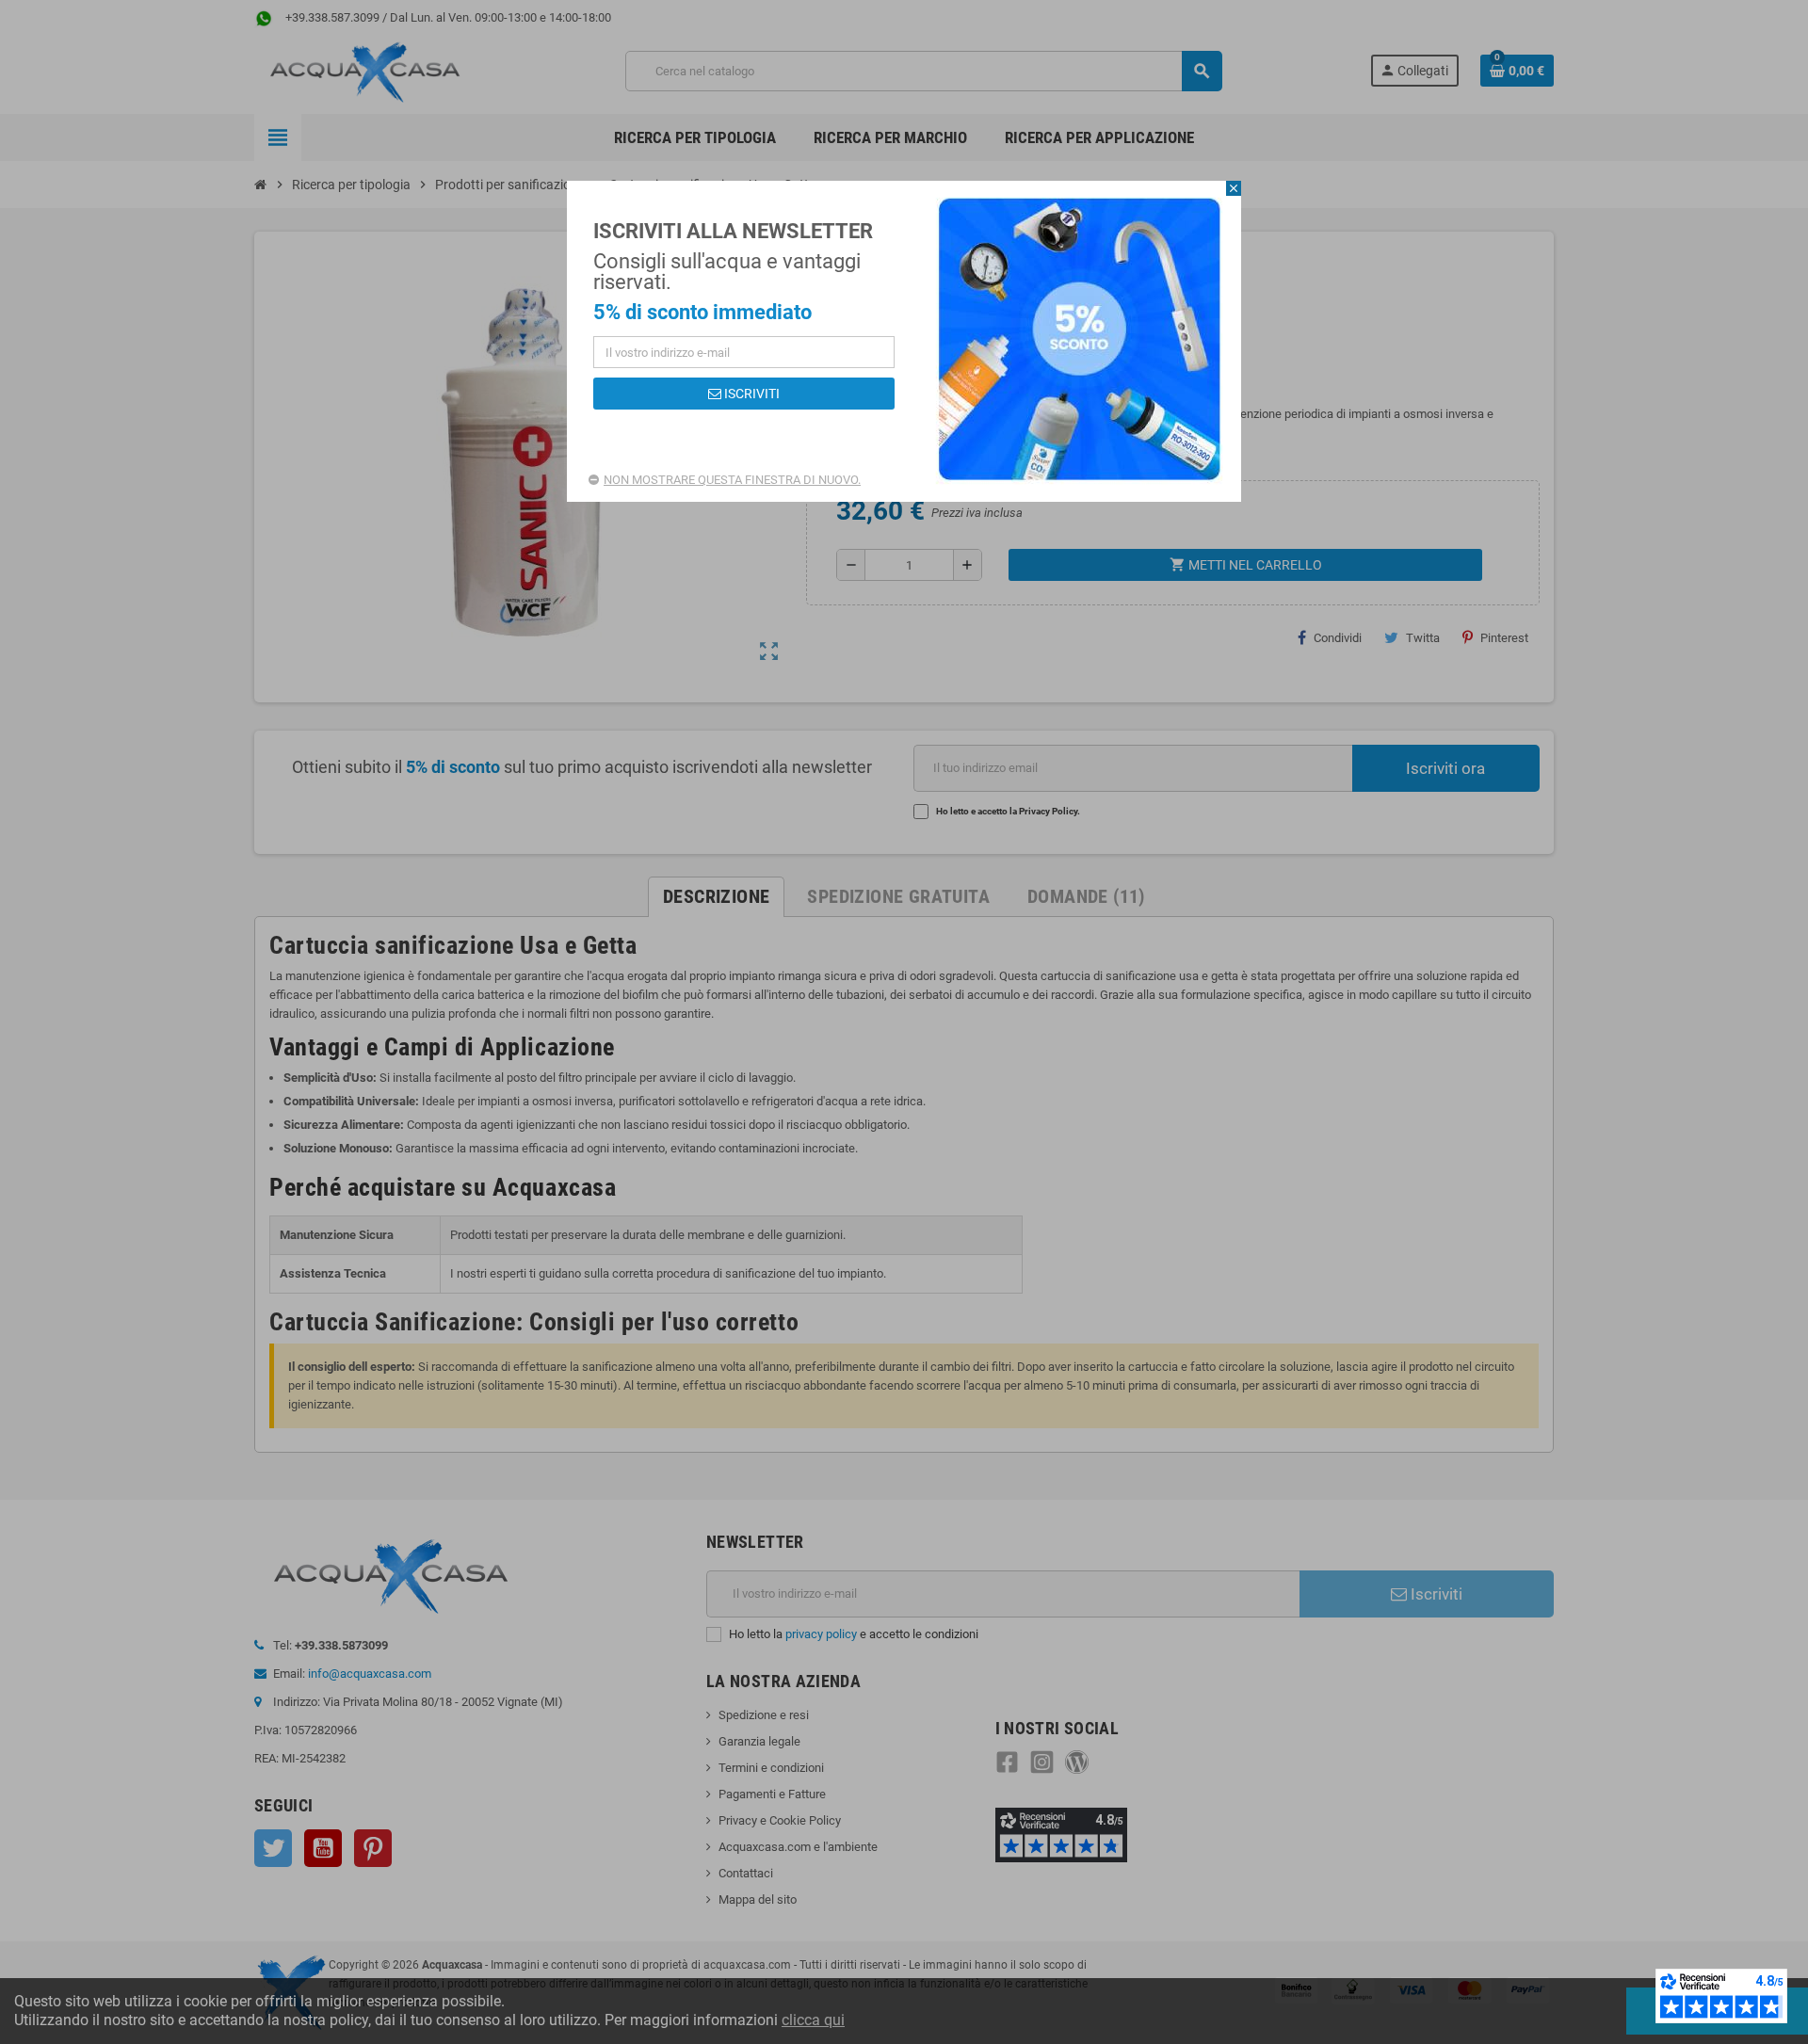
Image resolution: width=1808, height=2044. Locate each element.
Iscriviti (751, 394)
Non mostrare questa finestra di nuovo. (732, 480)
